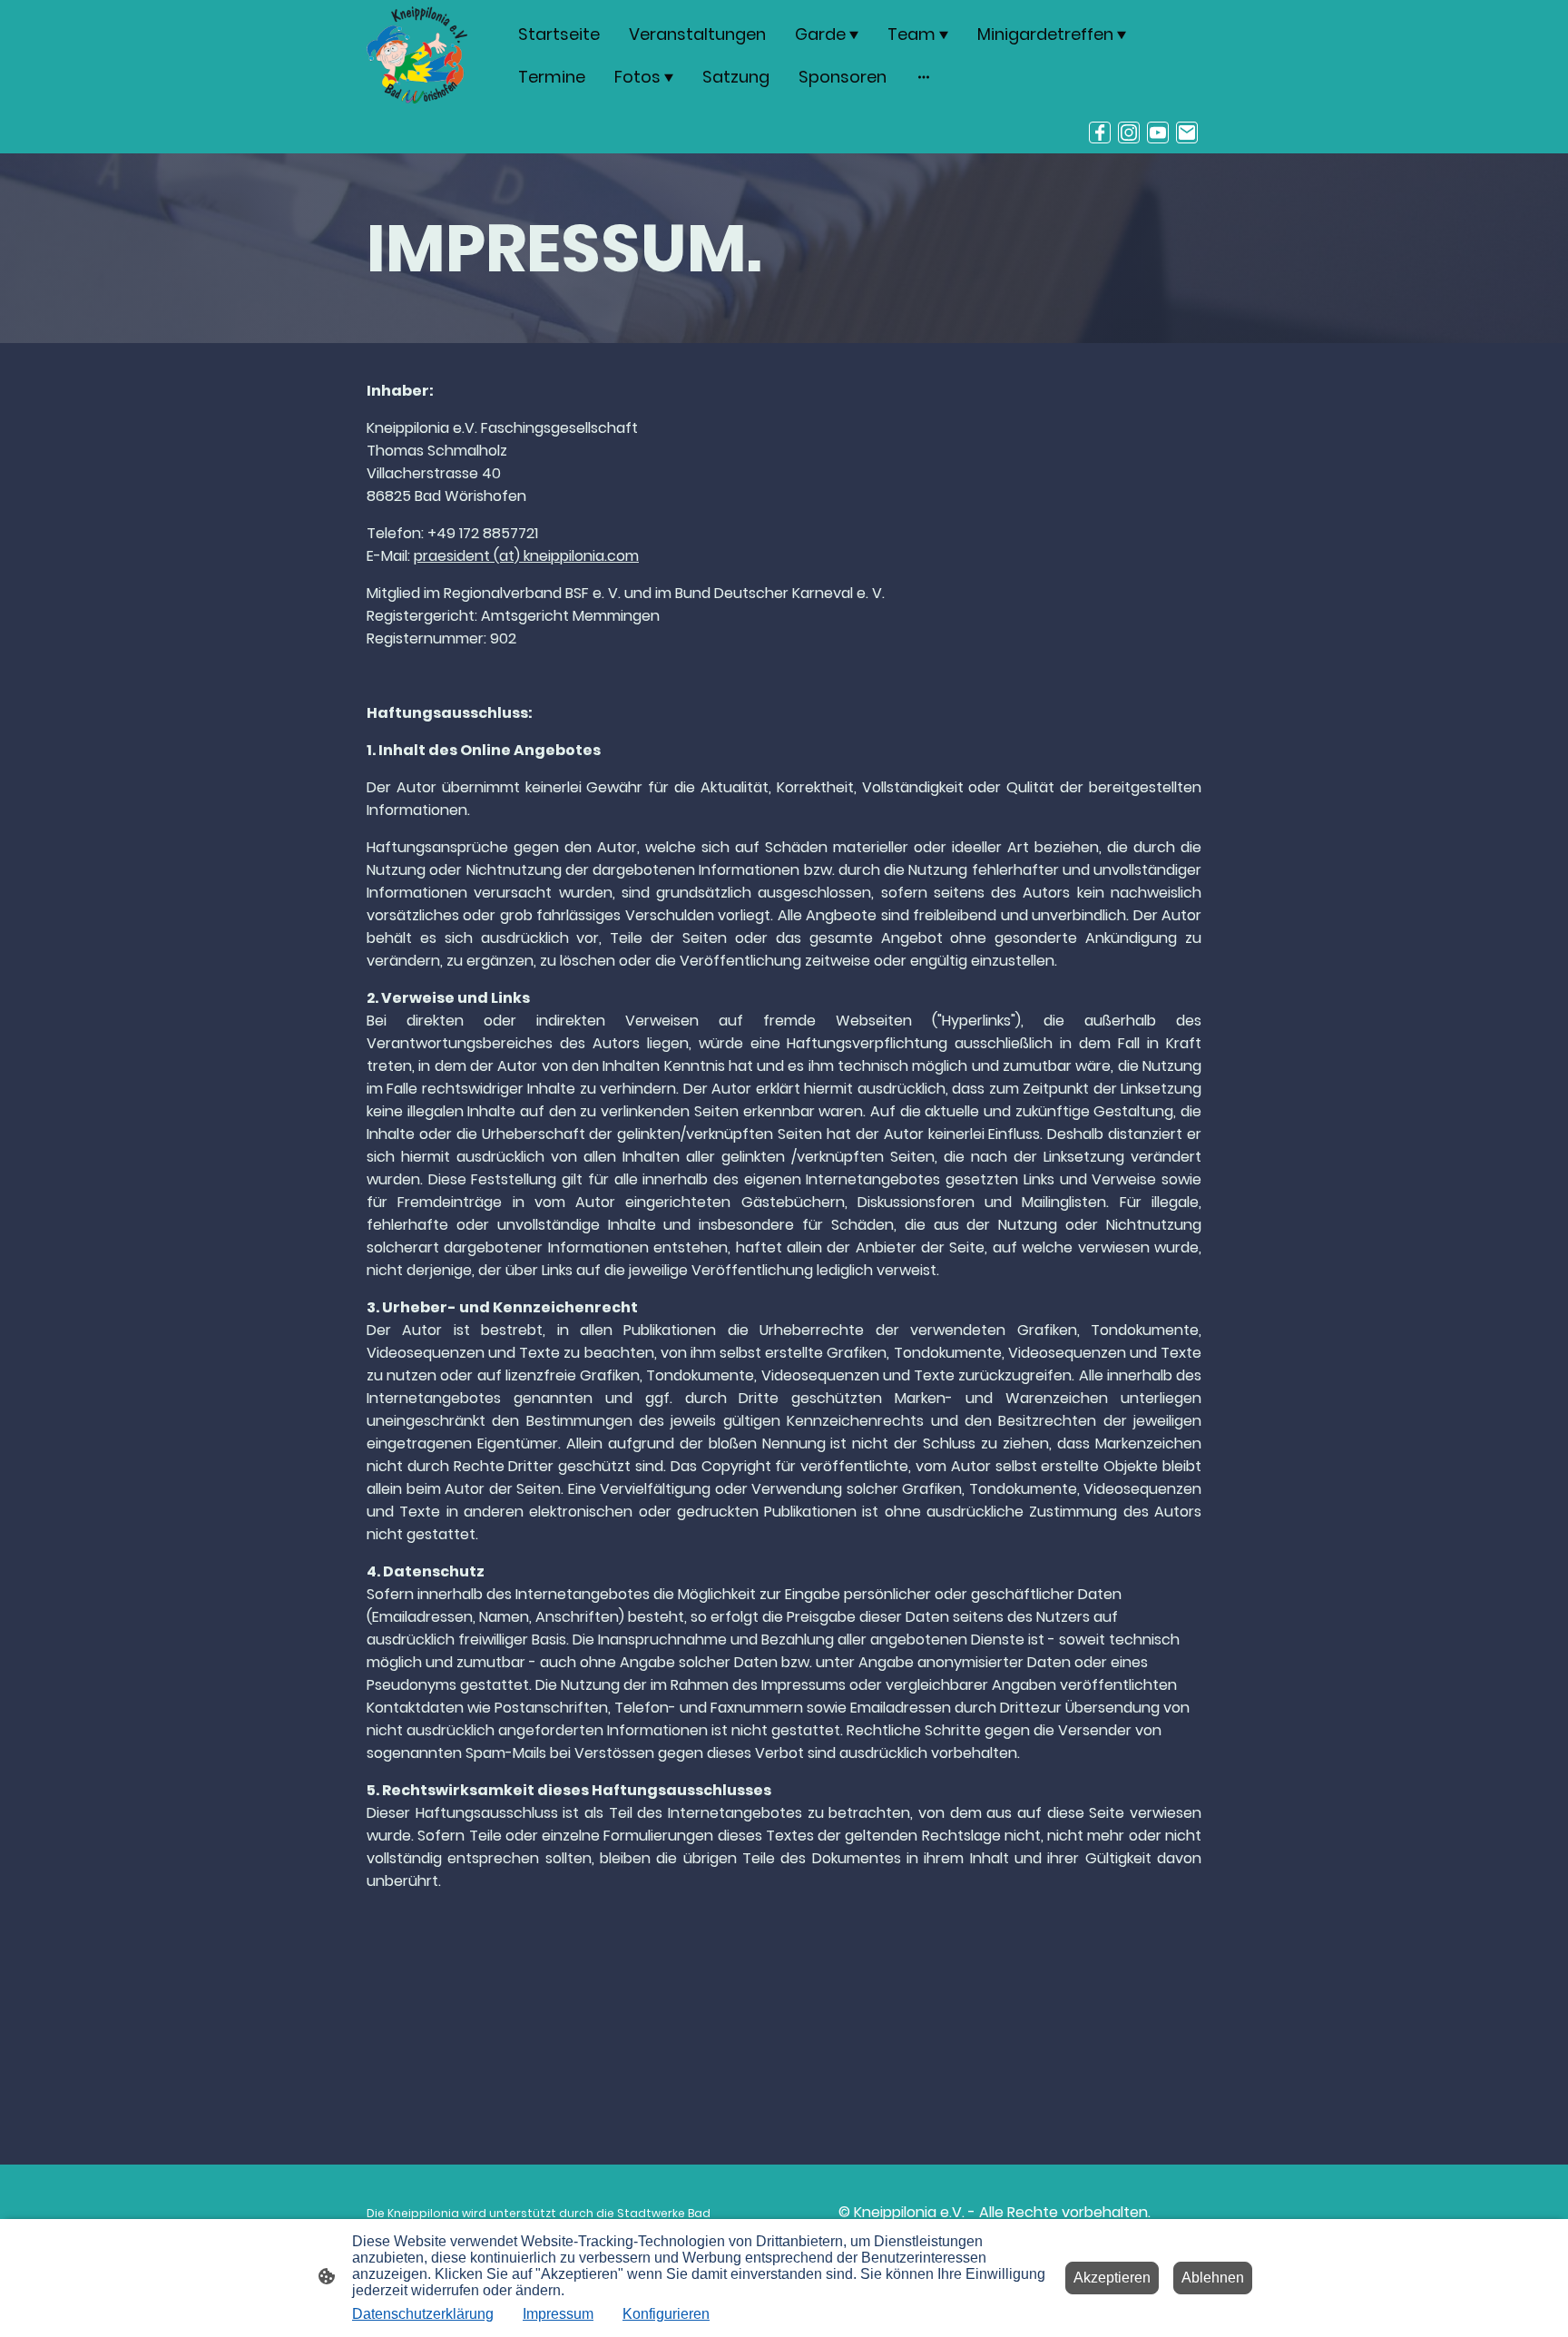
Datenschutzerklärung (423, 2314)
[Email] (1187, 133)
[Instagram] (1129, 133)
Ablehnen (1213, 2278)
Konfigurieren (666, 2314)
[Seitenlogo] (417, 55)
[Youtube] (1158, 133)
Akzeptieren (1112, 2278)
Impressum (558, 2314)
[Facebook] (1100, 133)
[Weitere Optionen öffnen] (924, 77)
